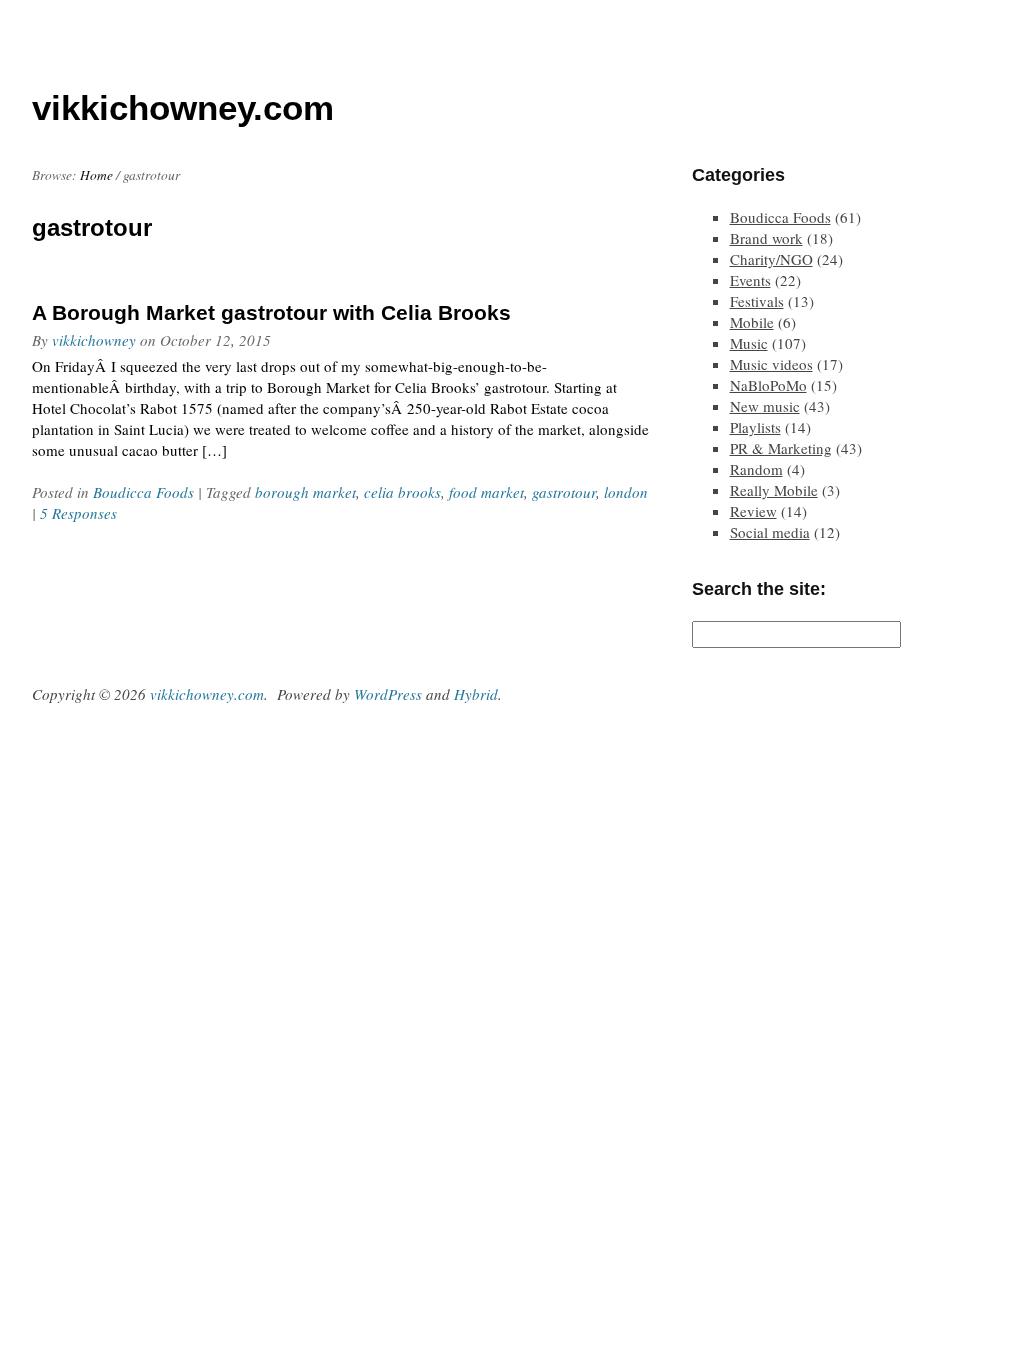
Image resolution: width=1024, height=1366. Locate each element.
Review (753, 511)
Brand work (766, 238)
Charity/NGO (771, 259)
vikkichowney (94, 340)
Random (756, 469)
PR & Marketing (781, 448)
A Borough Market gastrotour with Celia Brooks (271, 312)
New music (765, 406)
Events (750, 280)
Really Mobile (774, 490)
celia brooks (402, 492)
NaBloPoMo (768, 385)
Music (749, 343)
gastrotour (564, 492)
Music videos (771, 364)
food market (486, 492)
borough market (305, 492)
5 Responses (78, 513)
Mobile (752, 322)
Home (96, 175)
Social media (770, 532)
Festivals (757, 301)
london (626, 492)
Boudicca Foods (143, 492)
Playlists (755, 427)
